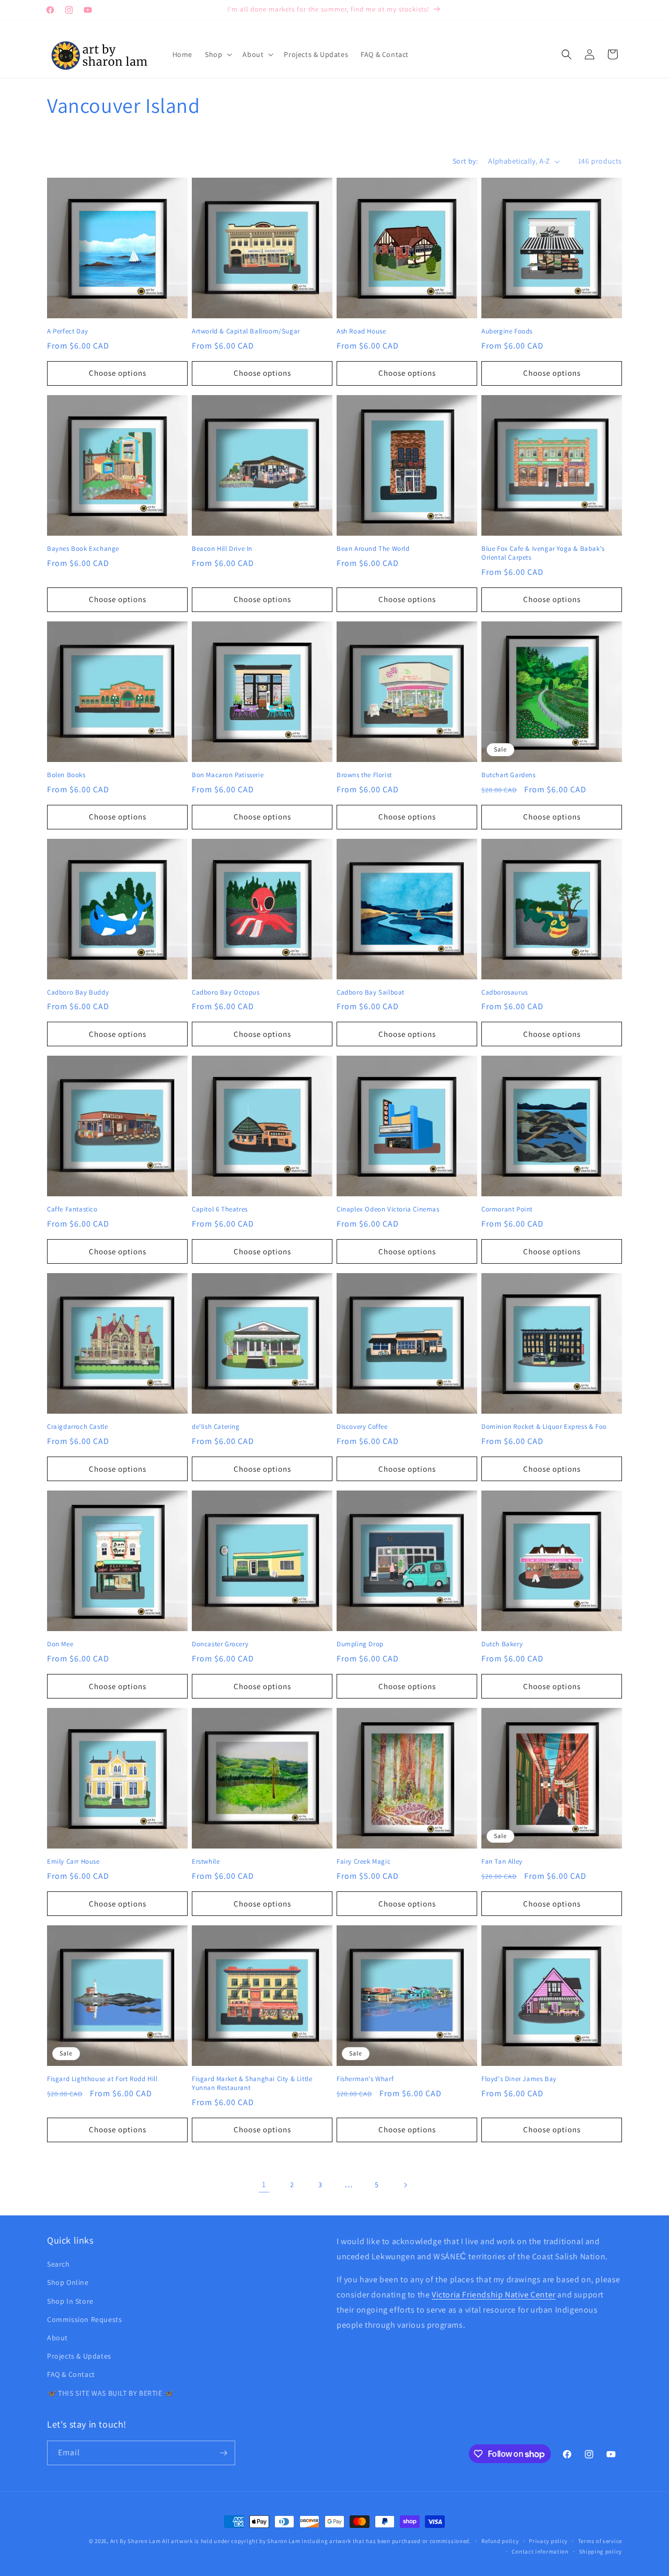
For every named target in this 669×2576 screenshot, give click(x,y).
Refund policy (500, 2541)
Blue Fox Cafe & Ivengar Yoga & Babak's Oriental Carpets (543, 553)
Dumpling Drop (360, 1644)
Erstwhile (206, 1862)
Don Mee (60, 1644)
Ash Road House (361, 331)
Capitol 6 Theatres (220, 1209)
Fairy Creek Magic (364, 1862)
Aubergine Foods (507, 331)
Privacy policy (548, 2541)
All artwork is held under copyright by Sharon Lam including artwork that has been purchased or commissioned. (317, 2541)
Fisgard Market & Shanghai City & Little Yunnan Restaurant (252, 2083)
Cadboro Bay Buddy (78, 992)
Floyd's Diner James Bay (519, 2079)
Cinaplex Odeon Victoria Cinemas (388, 1209)
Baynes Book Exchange (83, 549)
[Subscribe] (223, 2453)
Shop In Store (70, 2301)
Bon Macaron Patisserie (228, 775)
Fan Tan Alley (502, 1862)
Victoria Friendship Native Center (494, 2295)
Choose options (118, 373)
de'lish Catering (216, 1427)
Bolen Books (66, 775)
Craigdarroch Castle (77, 1427)
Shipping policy (601, 2551)
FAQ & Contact (71, 2374)
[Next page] (405, 2185)
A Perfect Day (68, 331)
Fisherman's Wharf (365, 2079)
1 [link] (264, 2184)
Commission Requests (84, 2319)
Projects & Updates (79, 2356)
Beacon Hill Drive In (222, 549)
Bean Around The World (373, 549)
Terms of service (600, 2541)
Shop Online (68, 2283)
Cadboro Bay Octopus (226, 992)
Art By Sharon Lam (136, 2541)
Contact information (540, 2551)
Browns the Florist (364, 775)
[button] (217, 54)
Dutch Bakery (502, 1644)
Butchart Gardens (509, 775)
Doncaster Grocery (220, 1644)
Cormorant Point (507, 1209)
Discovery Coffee (362, 1427)
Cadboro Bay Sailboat (371, 992)
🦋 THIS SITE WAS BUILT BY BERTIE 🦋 (110, 2393)
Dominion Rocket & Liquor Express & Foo (544, 1427)
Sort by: (465, 161)
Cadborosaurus (505, 992)
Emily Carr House (73, 1862)
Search (59, 2264)
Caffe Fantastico (72, 1209)
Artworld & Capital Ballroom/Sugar (246, 331)
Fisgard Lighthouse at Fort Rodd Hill (102, 2079)
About (57, 2338)
